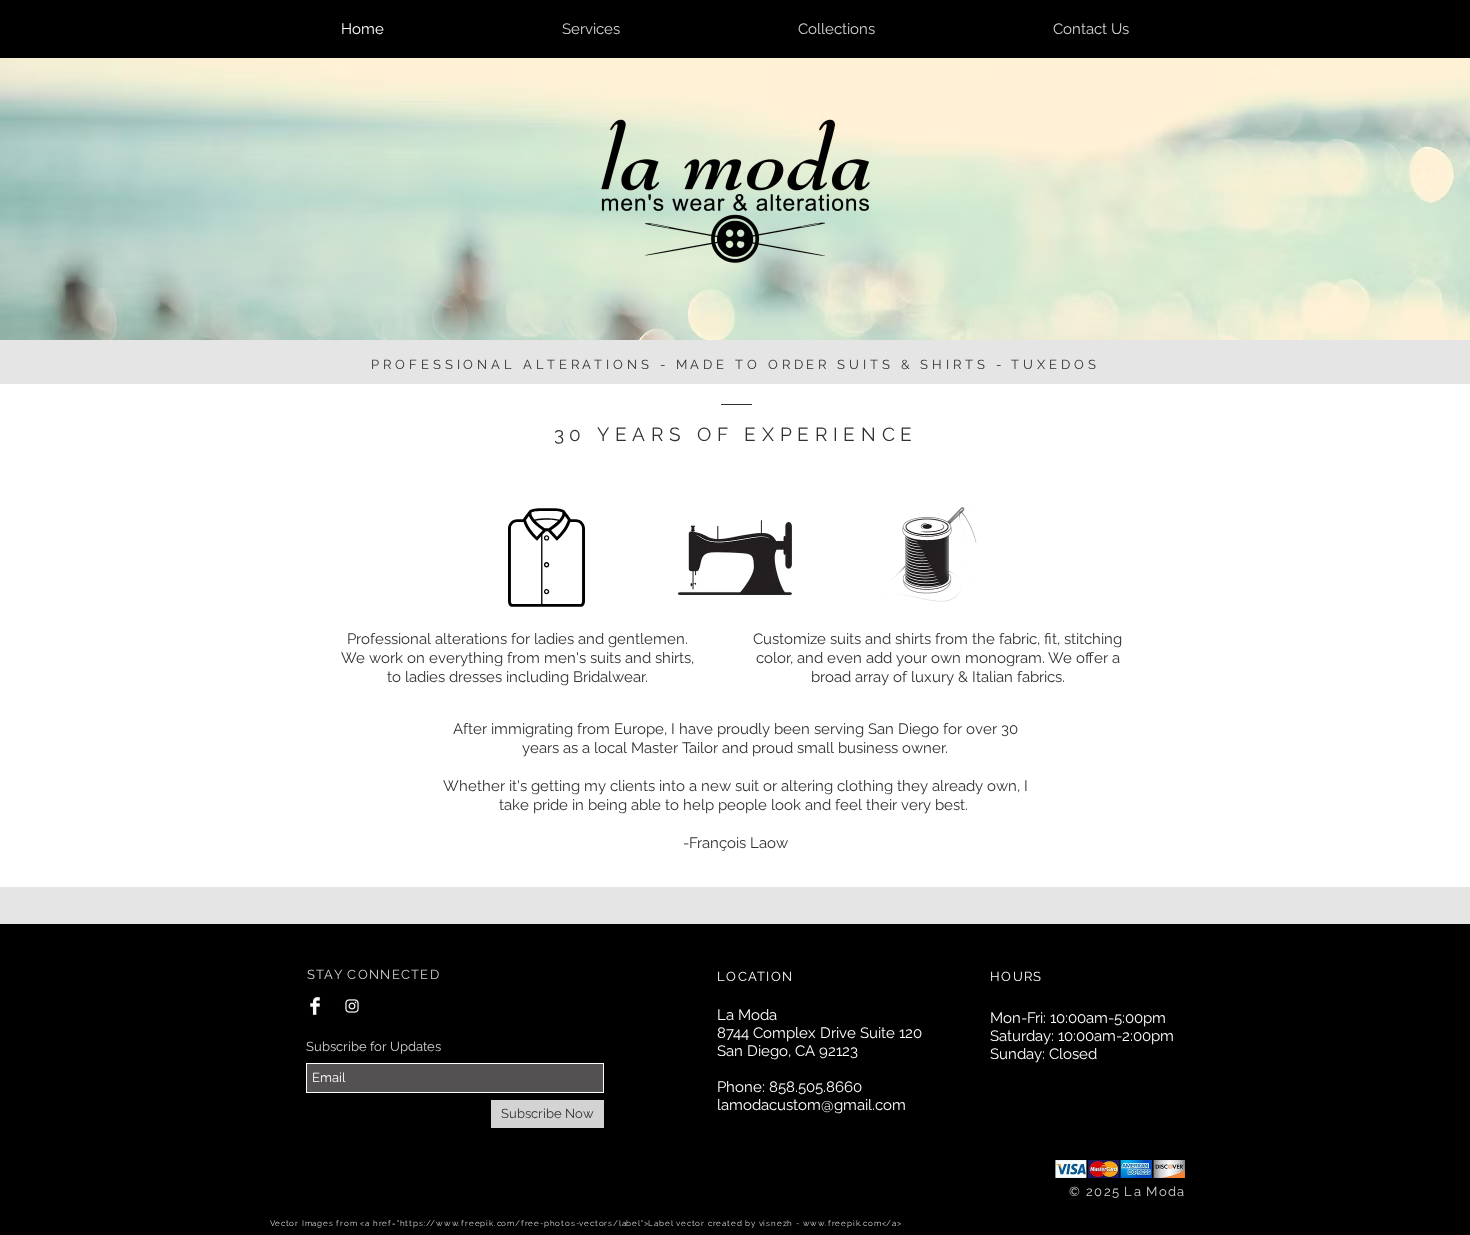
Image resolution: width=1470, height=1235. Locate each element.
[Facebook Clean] (315, 1006)
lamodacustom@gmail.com (811, 1105)
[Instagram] (352, 1006)
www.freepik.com (842, 1223)
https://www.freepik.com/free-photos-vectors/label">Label (537, 1223)
